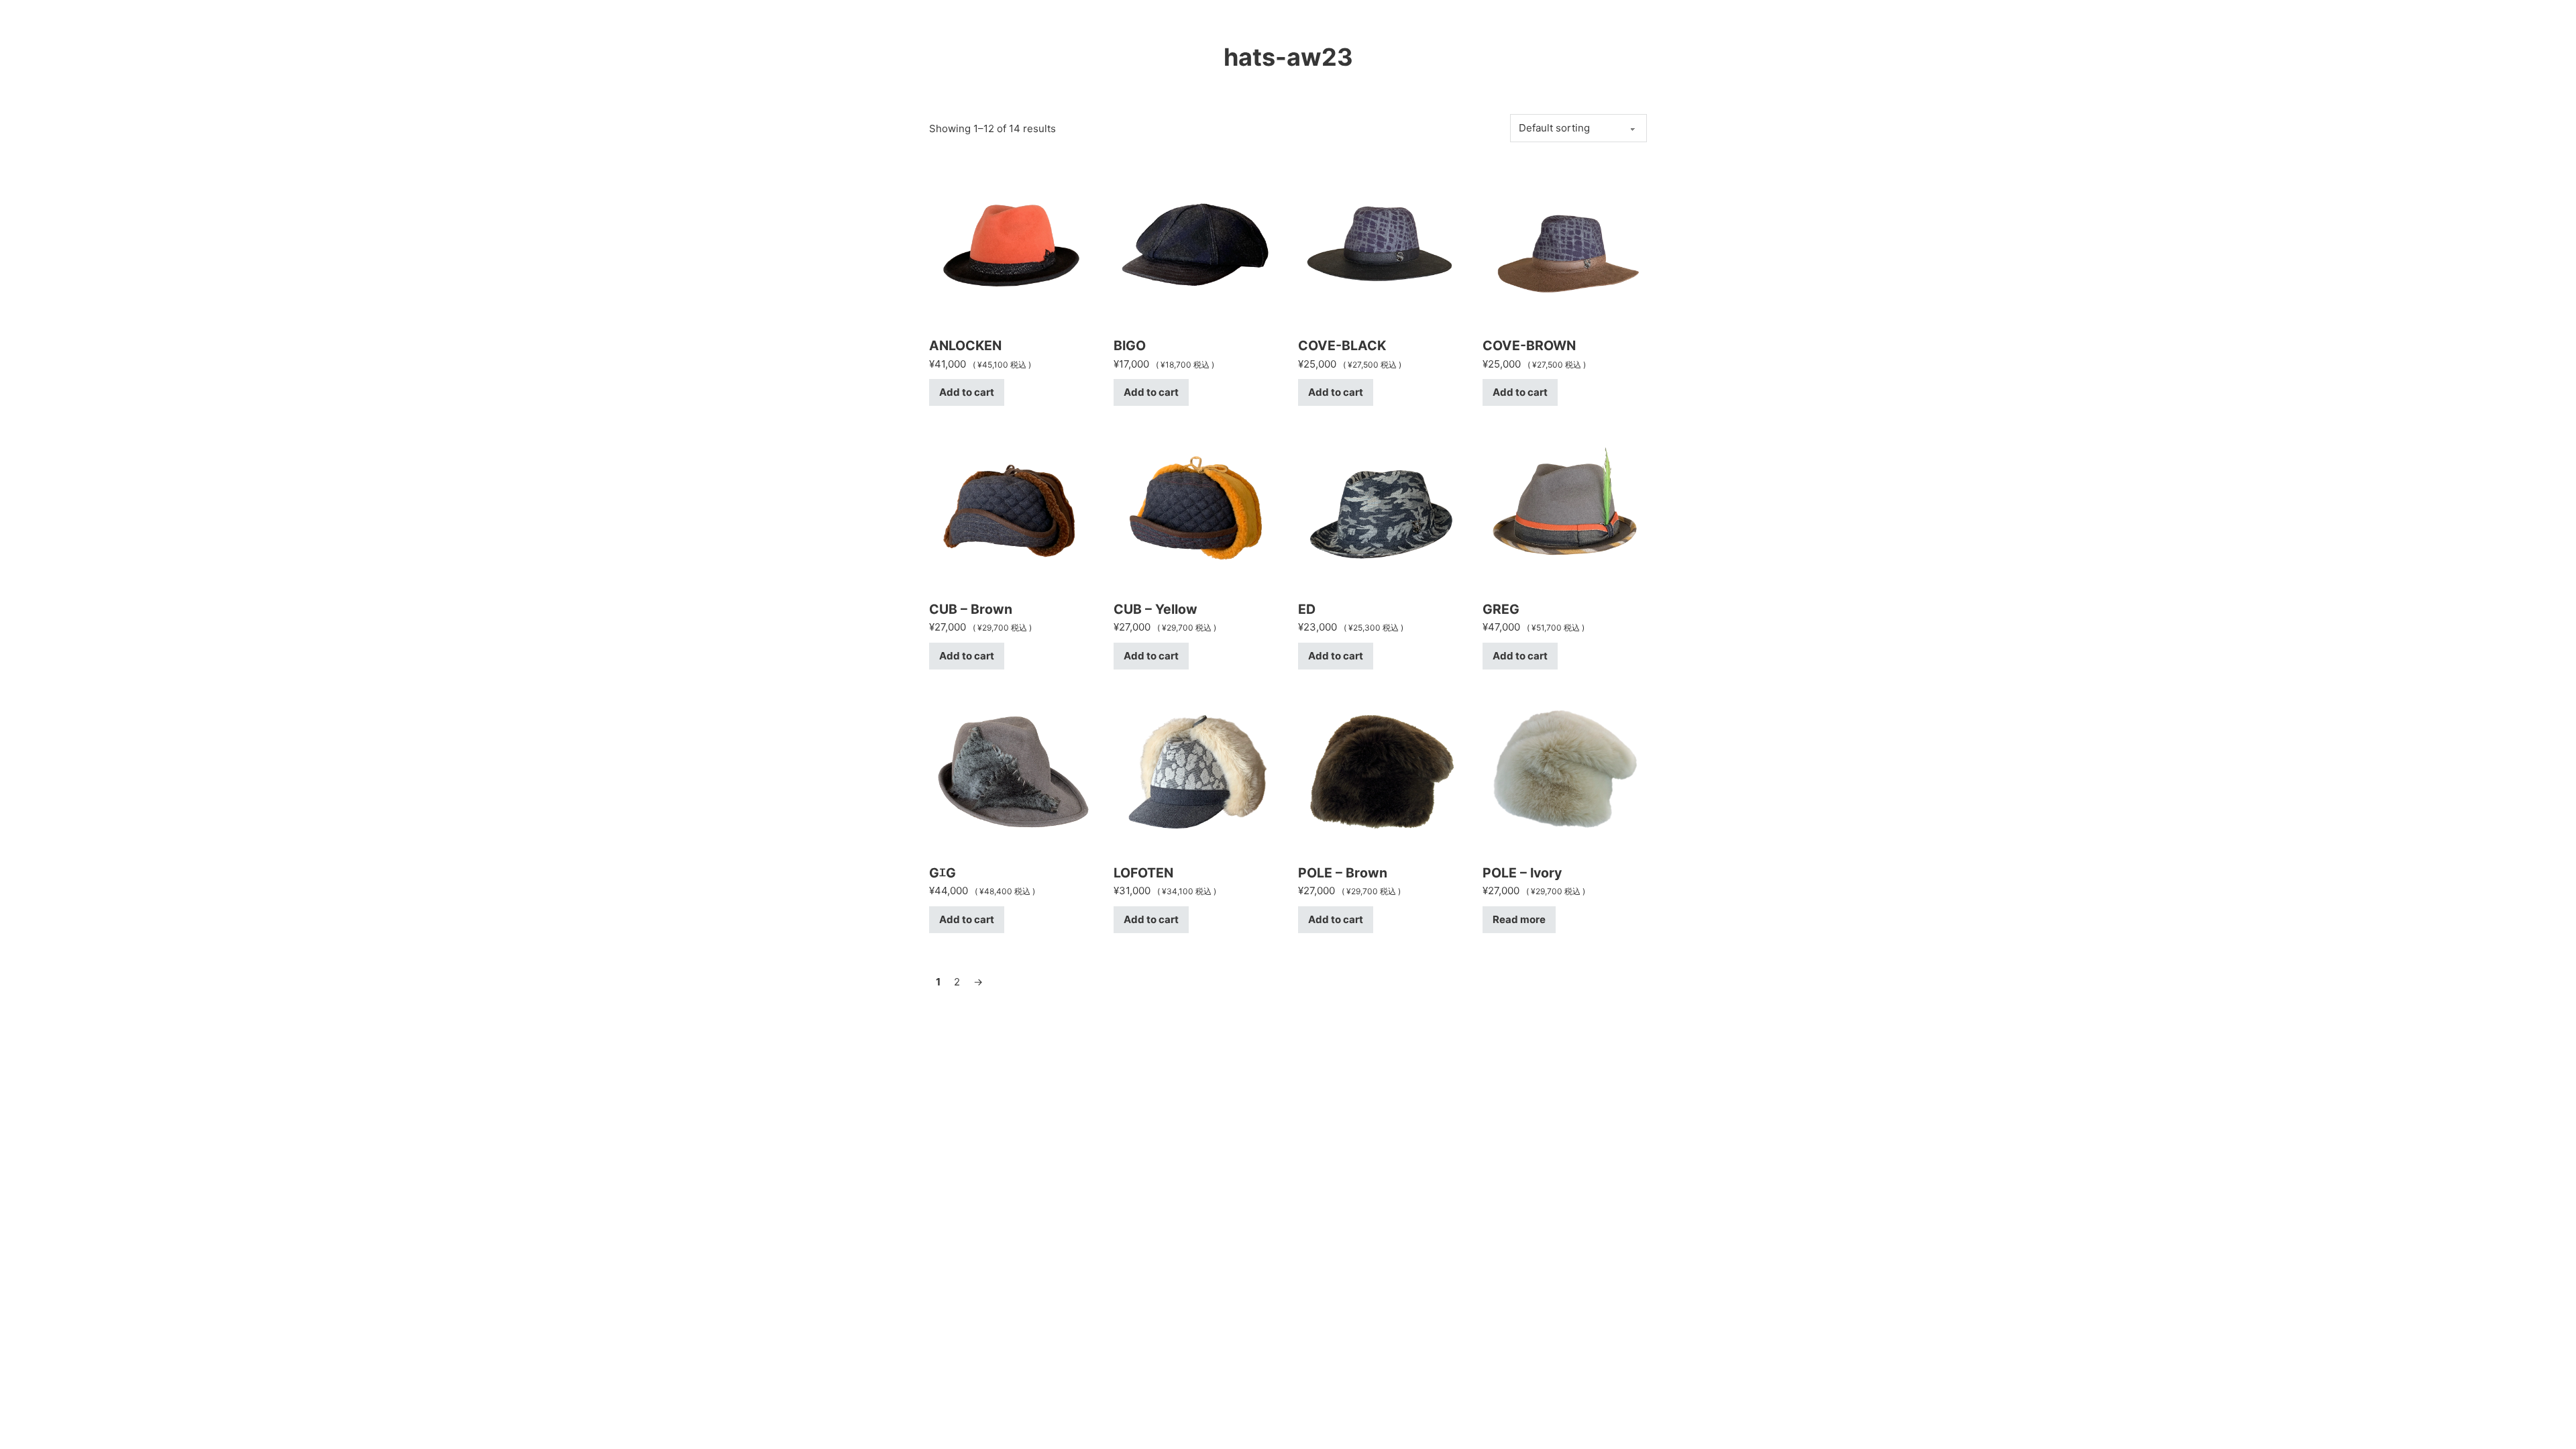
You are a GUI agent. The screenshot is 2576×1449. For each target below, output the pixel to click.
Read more (1519, 919)
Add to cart (967, 392)
